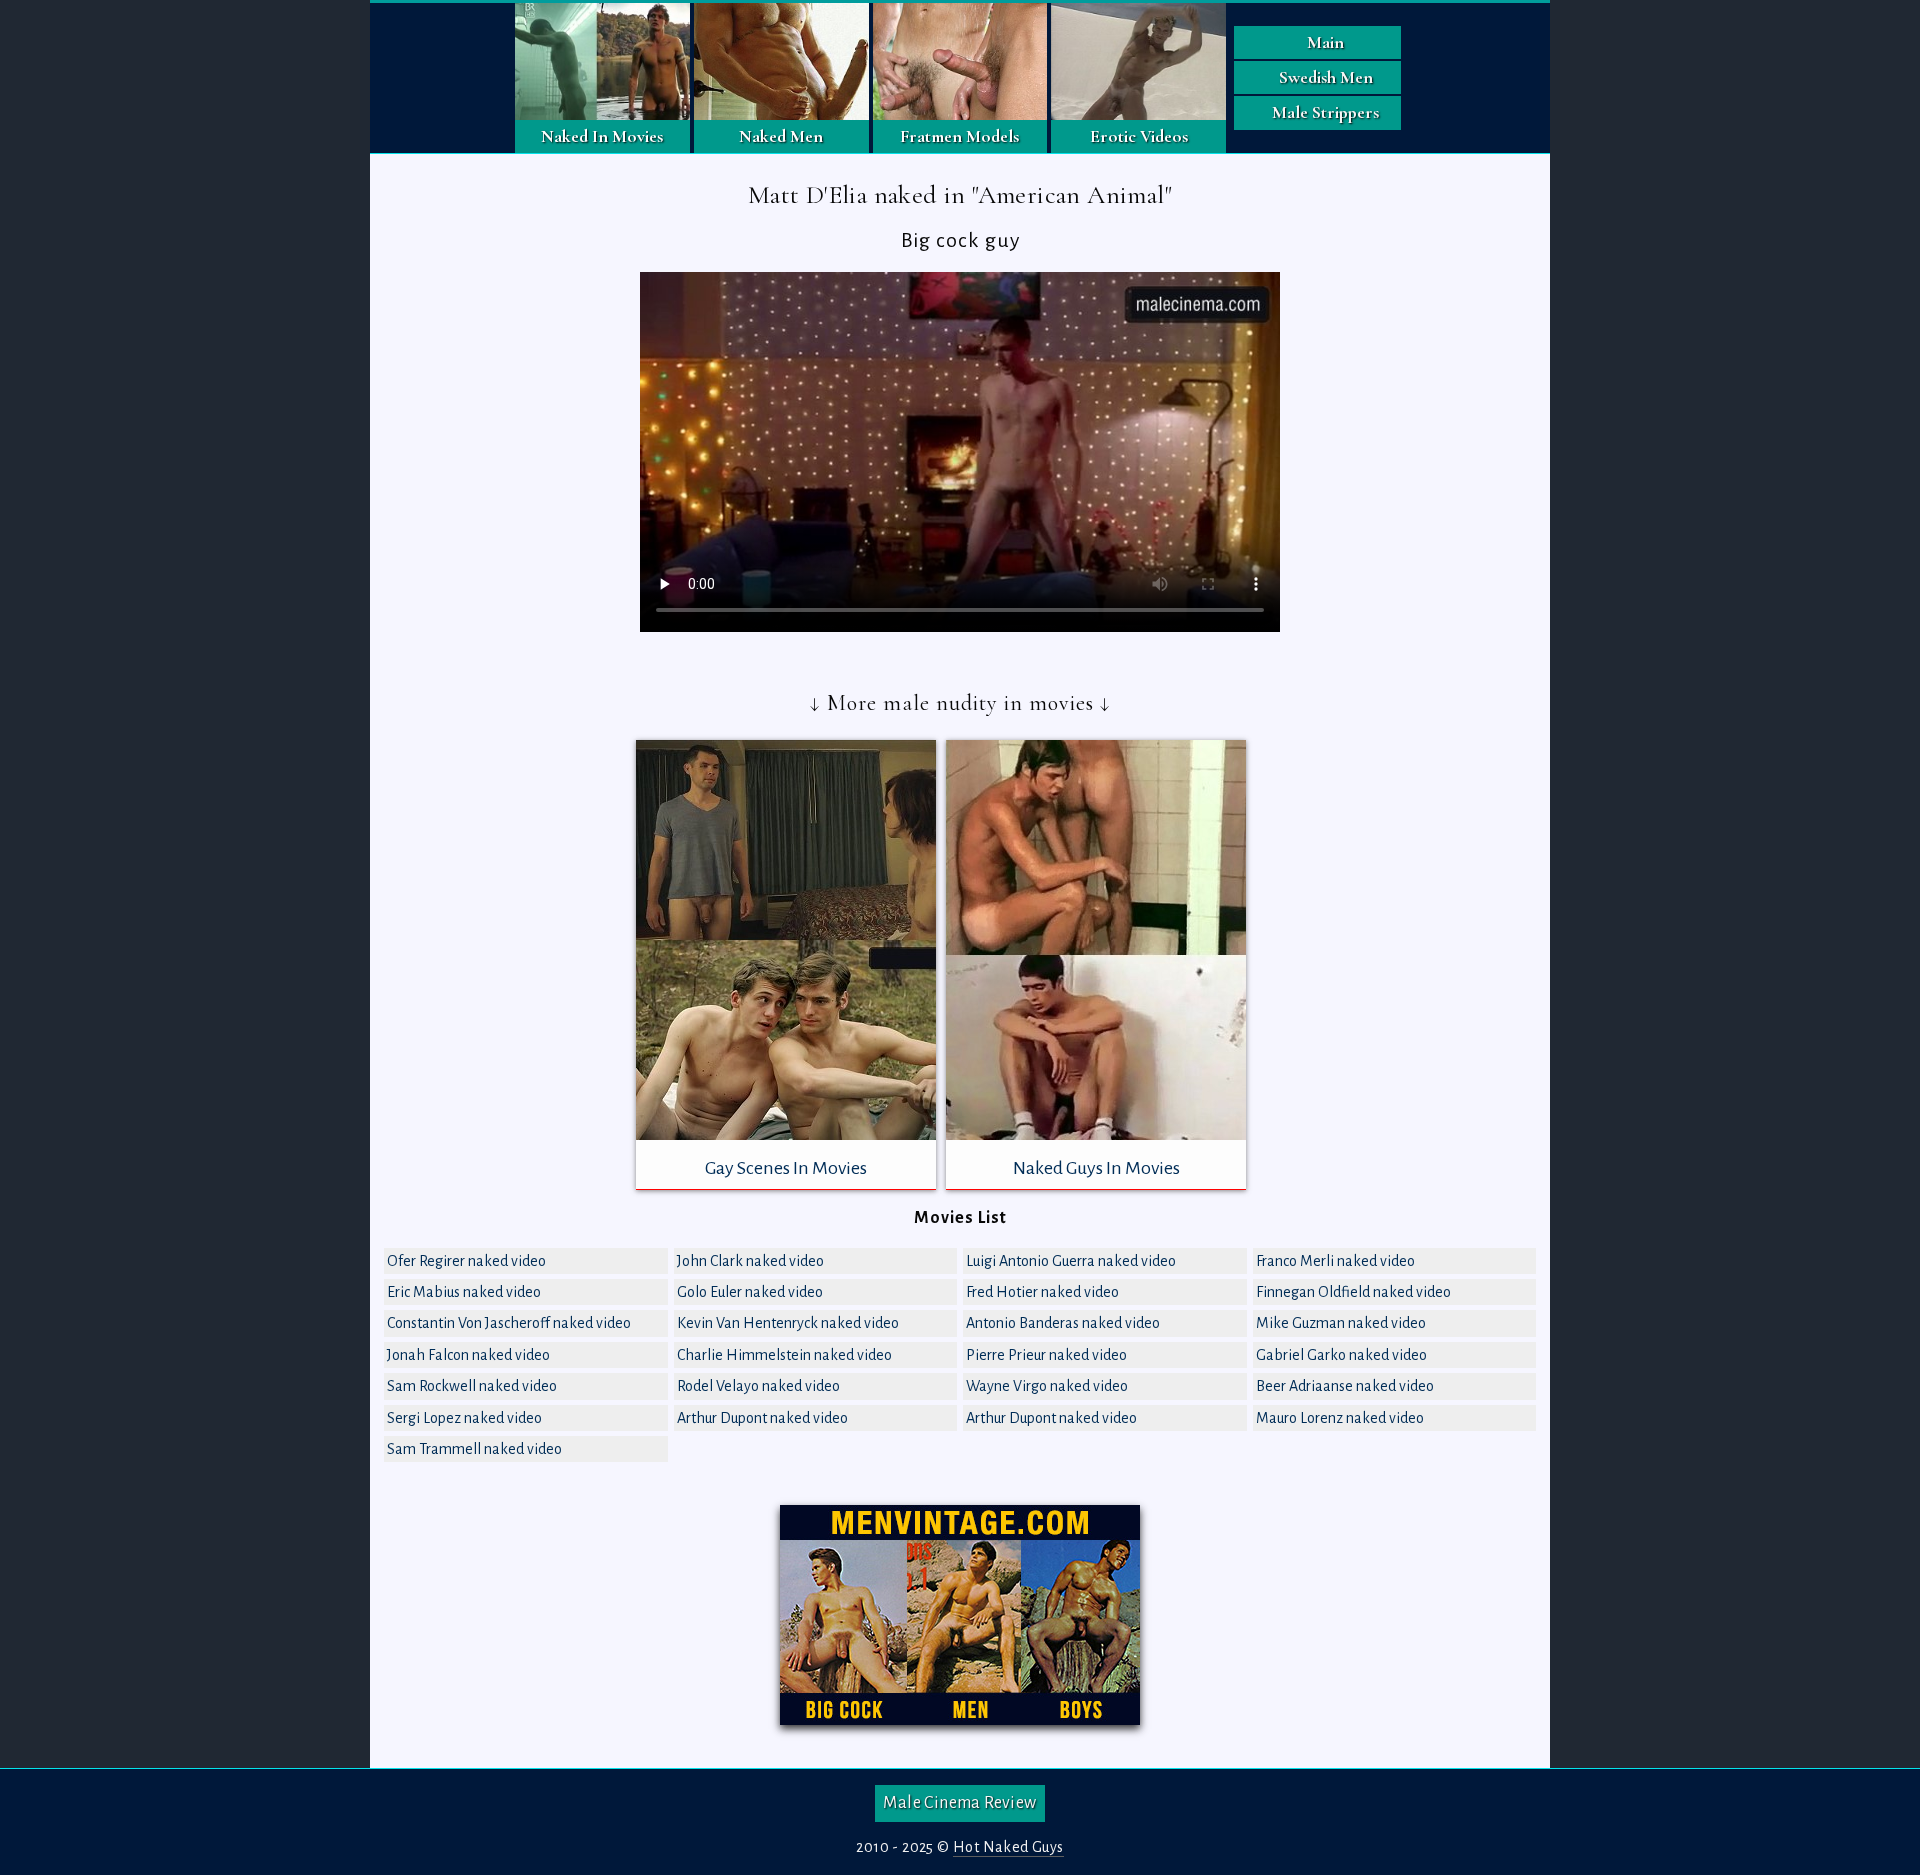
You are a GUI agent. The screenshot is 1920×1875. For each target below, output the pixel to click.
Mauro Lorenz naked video (1340, 1418)
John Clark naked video (750, 1261)
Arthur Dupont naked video (762, 1418)
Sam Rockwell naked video (472, 1386)
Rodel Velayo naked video (758, 1386)
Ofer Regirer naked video (466, 1261)
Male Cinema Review (959, 1803)
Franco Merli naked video (1335, 1261)
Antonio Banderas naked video (1063, 1323)
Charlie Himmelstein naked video (784, 1355)
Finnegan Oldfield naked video (1353, 1292)
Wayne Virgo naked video (1047, 1386)
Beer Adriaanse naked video (1345, 1386)
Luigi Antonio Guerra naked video (1071, 1261)
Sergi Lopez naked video (464, 1418)
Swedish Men (1326, 77)
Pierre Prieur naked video (1046, 1355)
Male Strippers (1325, 112)
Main (1325, 42)
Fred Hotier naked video (1042, 1292)
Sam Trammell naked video (474, 1449)
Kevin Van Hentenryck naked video (788, 1323)
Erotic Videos (1139, 136)
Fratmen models (959, 136)
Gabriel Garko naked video (1341, 1355)
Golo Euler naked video (750, 1292)
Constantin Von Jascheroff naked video (509, 1323)
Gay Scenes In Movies (786, 1168)
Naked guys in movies (1096, 1168)
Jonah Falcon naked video (468, 1355)
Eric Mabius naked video (464, 1292)
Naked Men (781, 136)
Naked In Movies (602, 136)
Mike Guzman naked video (1341, 1323)
